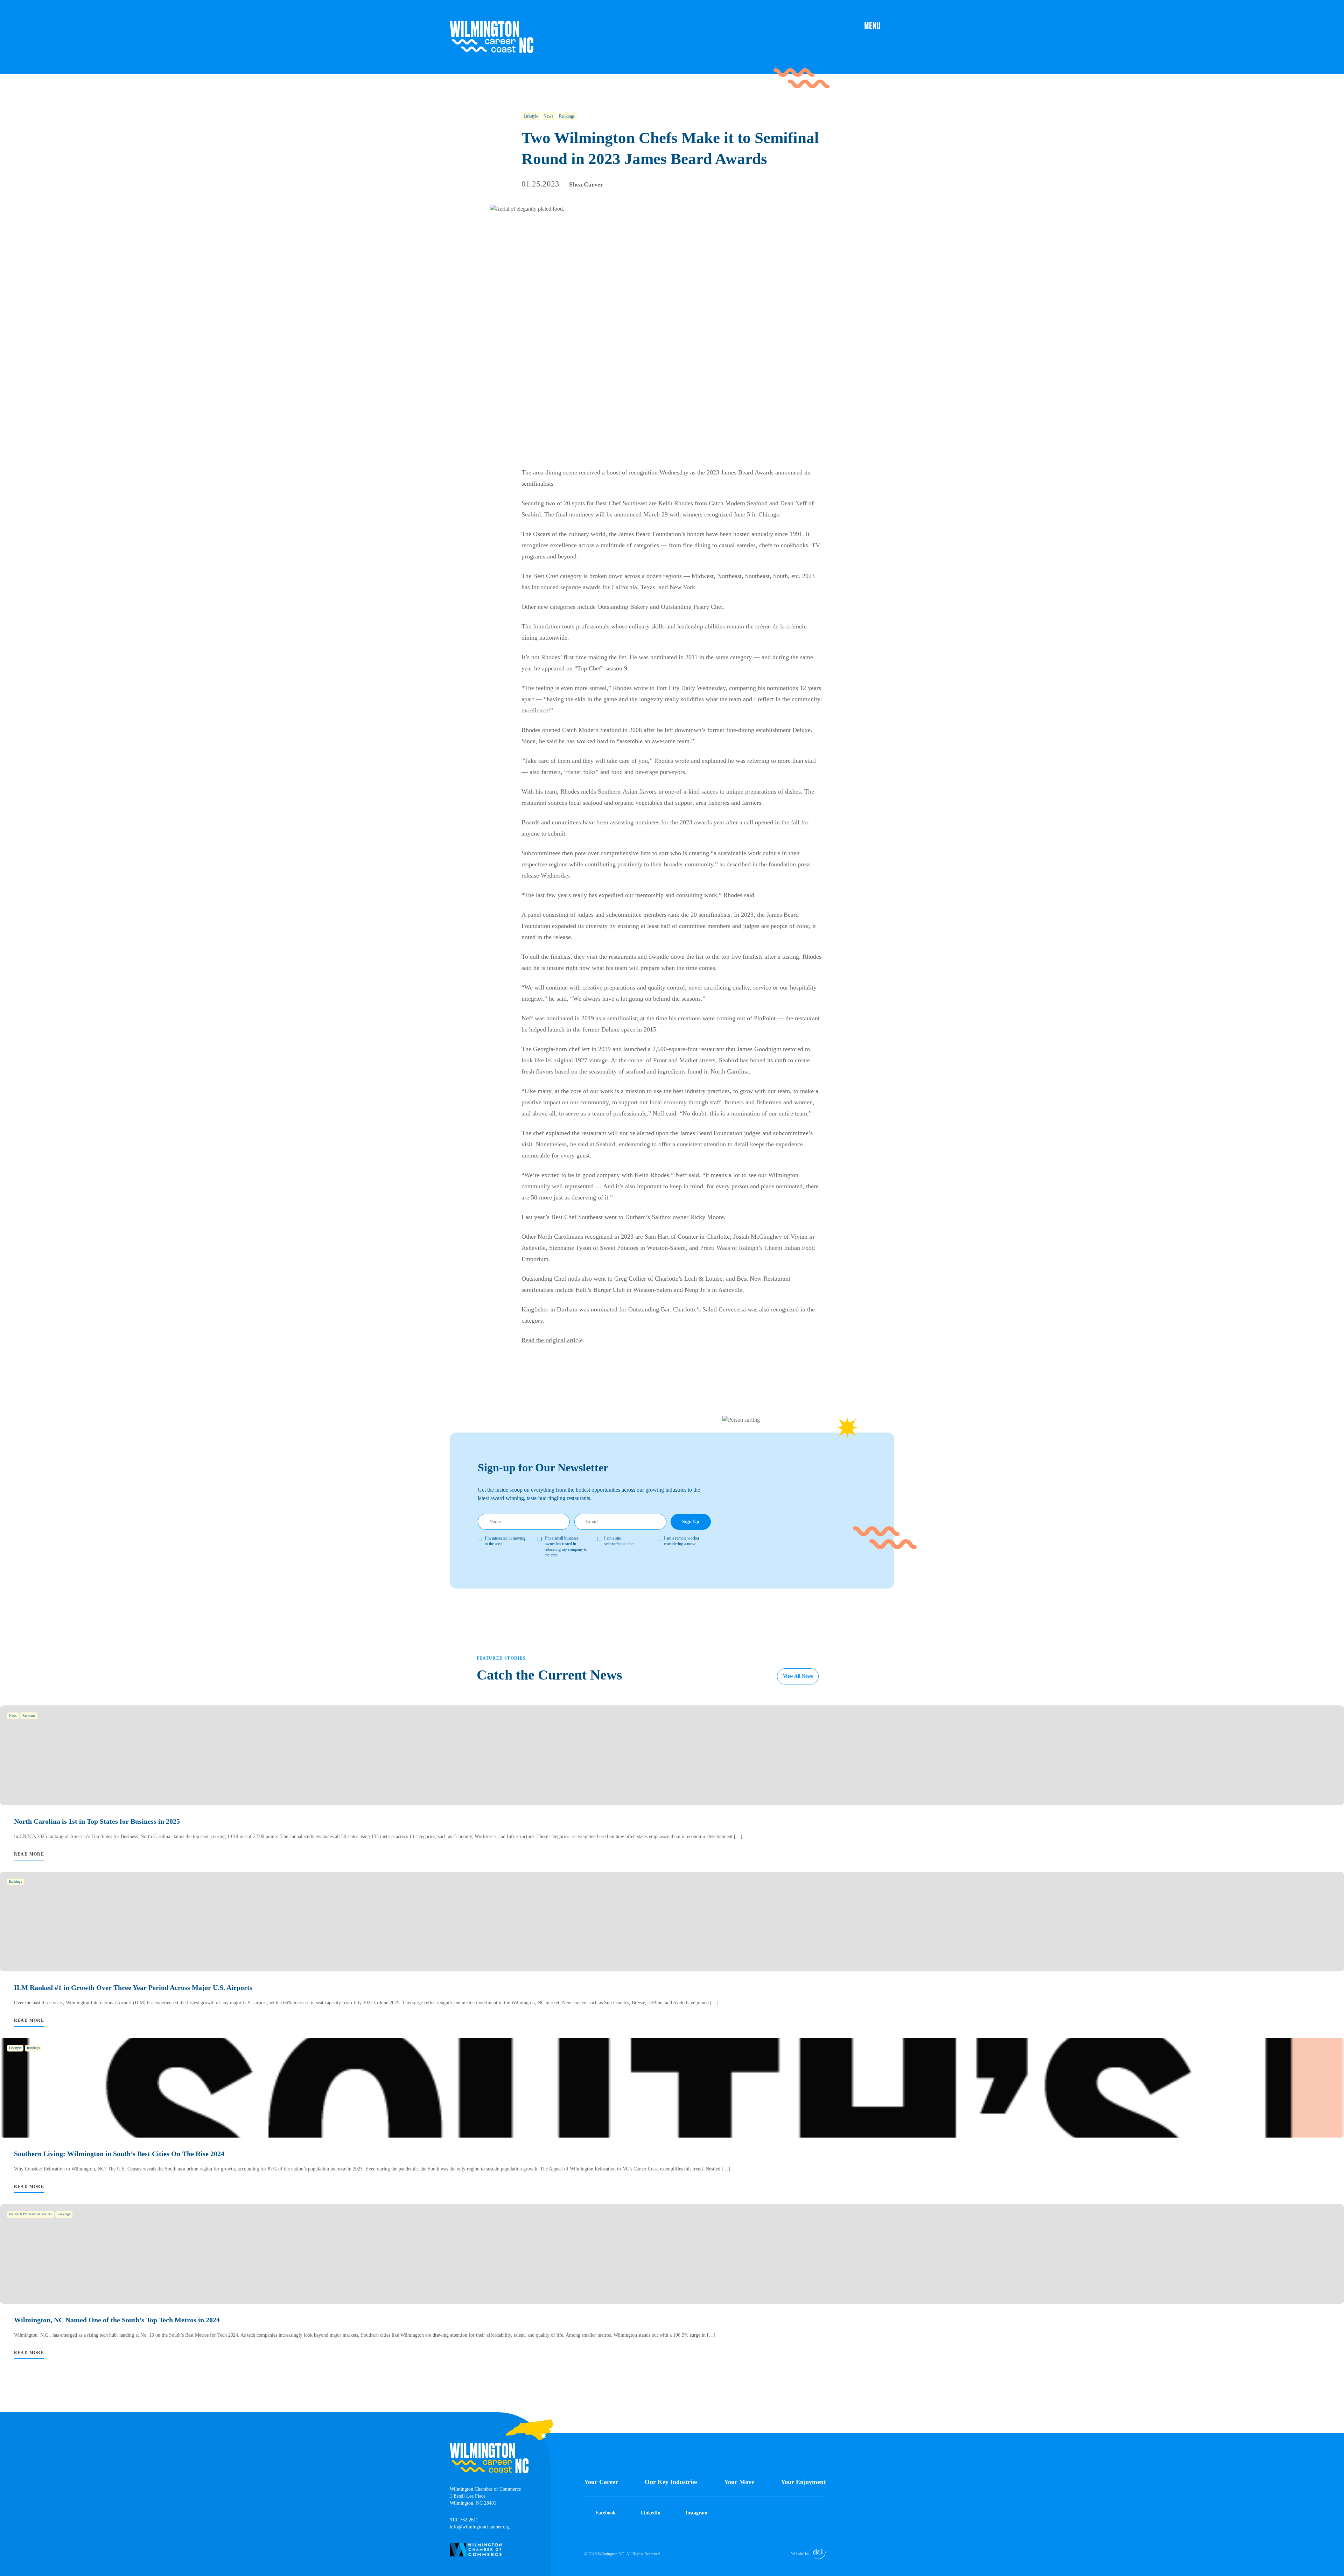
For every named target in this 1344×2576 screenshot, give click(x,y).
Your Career (601, 2482)
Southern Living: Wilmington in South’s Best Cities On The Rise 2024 (119, 2154)
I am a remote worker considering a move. (682, 1541)
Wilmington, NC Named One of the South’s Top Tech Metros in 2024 (117, 2320)
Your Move (739, 2482)
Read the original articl (551, 1340)
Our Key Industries (671, 2482)
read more (29, 1854)
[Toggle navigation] (879, 25)
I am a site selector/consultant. (620, 1541)
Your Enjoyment (803, 2482)
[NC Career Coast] (492, 37)
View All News (798, 1676)
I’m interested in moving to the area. (505, 1541)
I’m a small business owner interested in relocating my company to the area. (566, 1547)
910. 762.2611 (464, 2520)
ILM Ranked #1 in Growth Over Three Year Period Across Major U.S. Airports (133, 1987)
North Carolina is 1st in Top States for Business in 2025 (97, 1821)
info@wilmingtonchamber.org (480, 2527)
